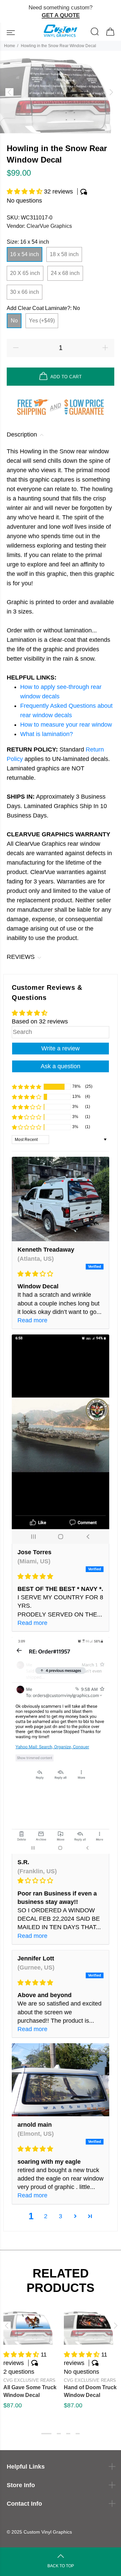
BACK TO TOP (61, 2566)
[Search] (95, 32)
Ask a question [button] (61, 1066)
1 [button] (46, 2434)
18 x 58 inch (64, 254)
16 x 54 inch (25, 254)
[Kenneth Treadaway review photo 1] (61, 1199)
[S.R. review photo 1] (61, 1745)
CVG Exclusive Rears (29, 2380)
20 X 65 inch (25, 273)
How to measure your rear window (66, 725)
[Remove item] (113, 12)
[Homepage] (61, 32)
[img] (61, 1274)
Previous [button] (6, 2326)
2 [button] (46, 2216)
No (14, 321)
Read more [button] (32, 1320)
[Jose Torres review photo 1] (61, 1439)
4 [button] (78, 2434)
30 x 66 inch (25, 292)
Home (10, 46)
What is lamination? (47, 734)
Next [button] (115, 2326)
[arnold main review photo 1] (61, 2080)
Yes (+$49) (42, 321)
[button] (25, 192)
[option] (61, 92)
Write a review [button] (61, 1048)
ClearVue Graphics (49, 226)
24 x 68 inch (65, 273)
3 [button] (61, 2216)
